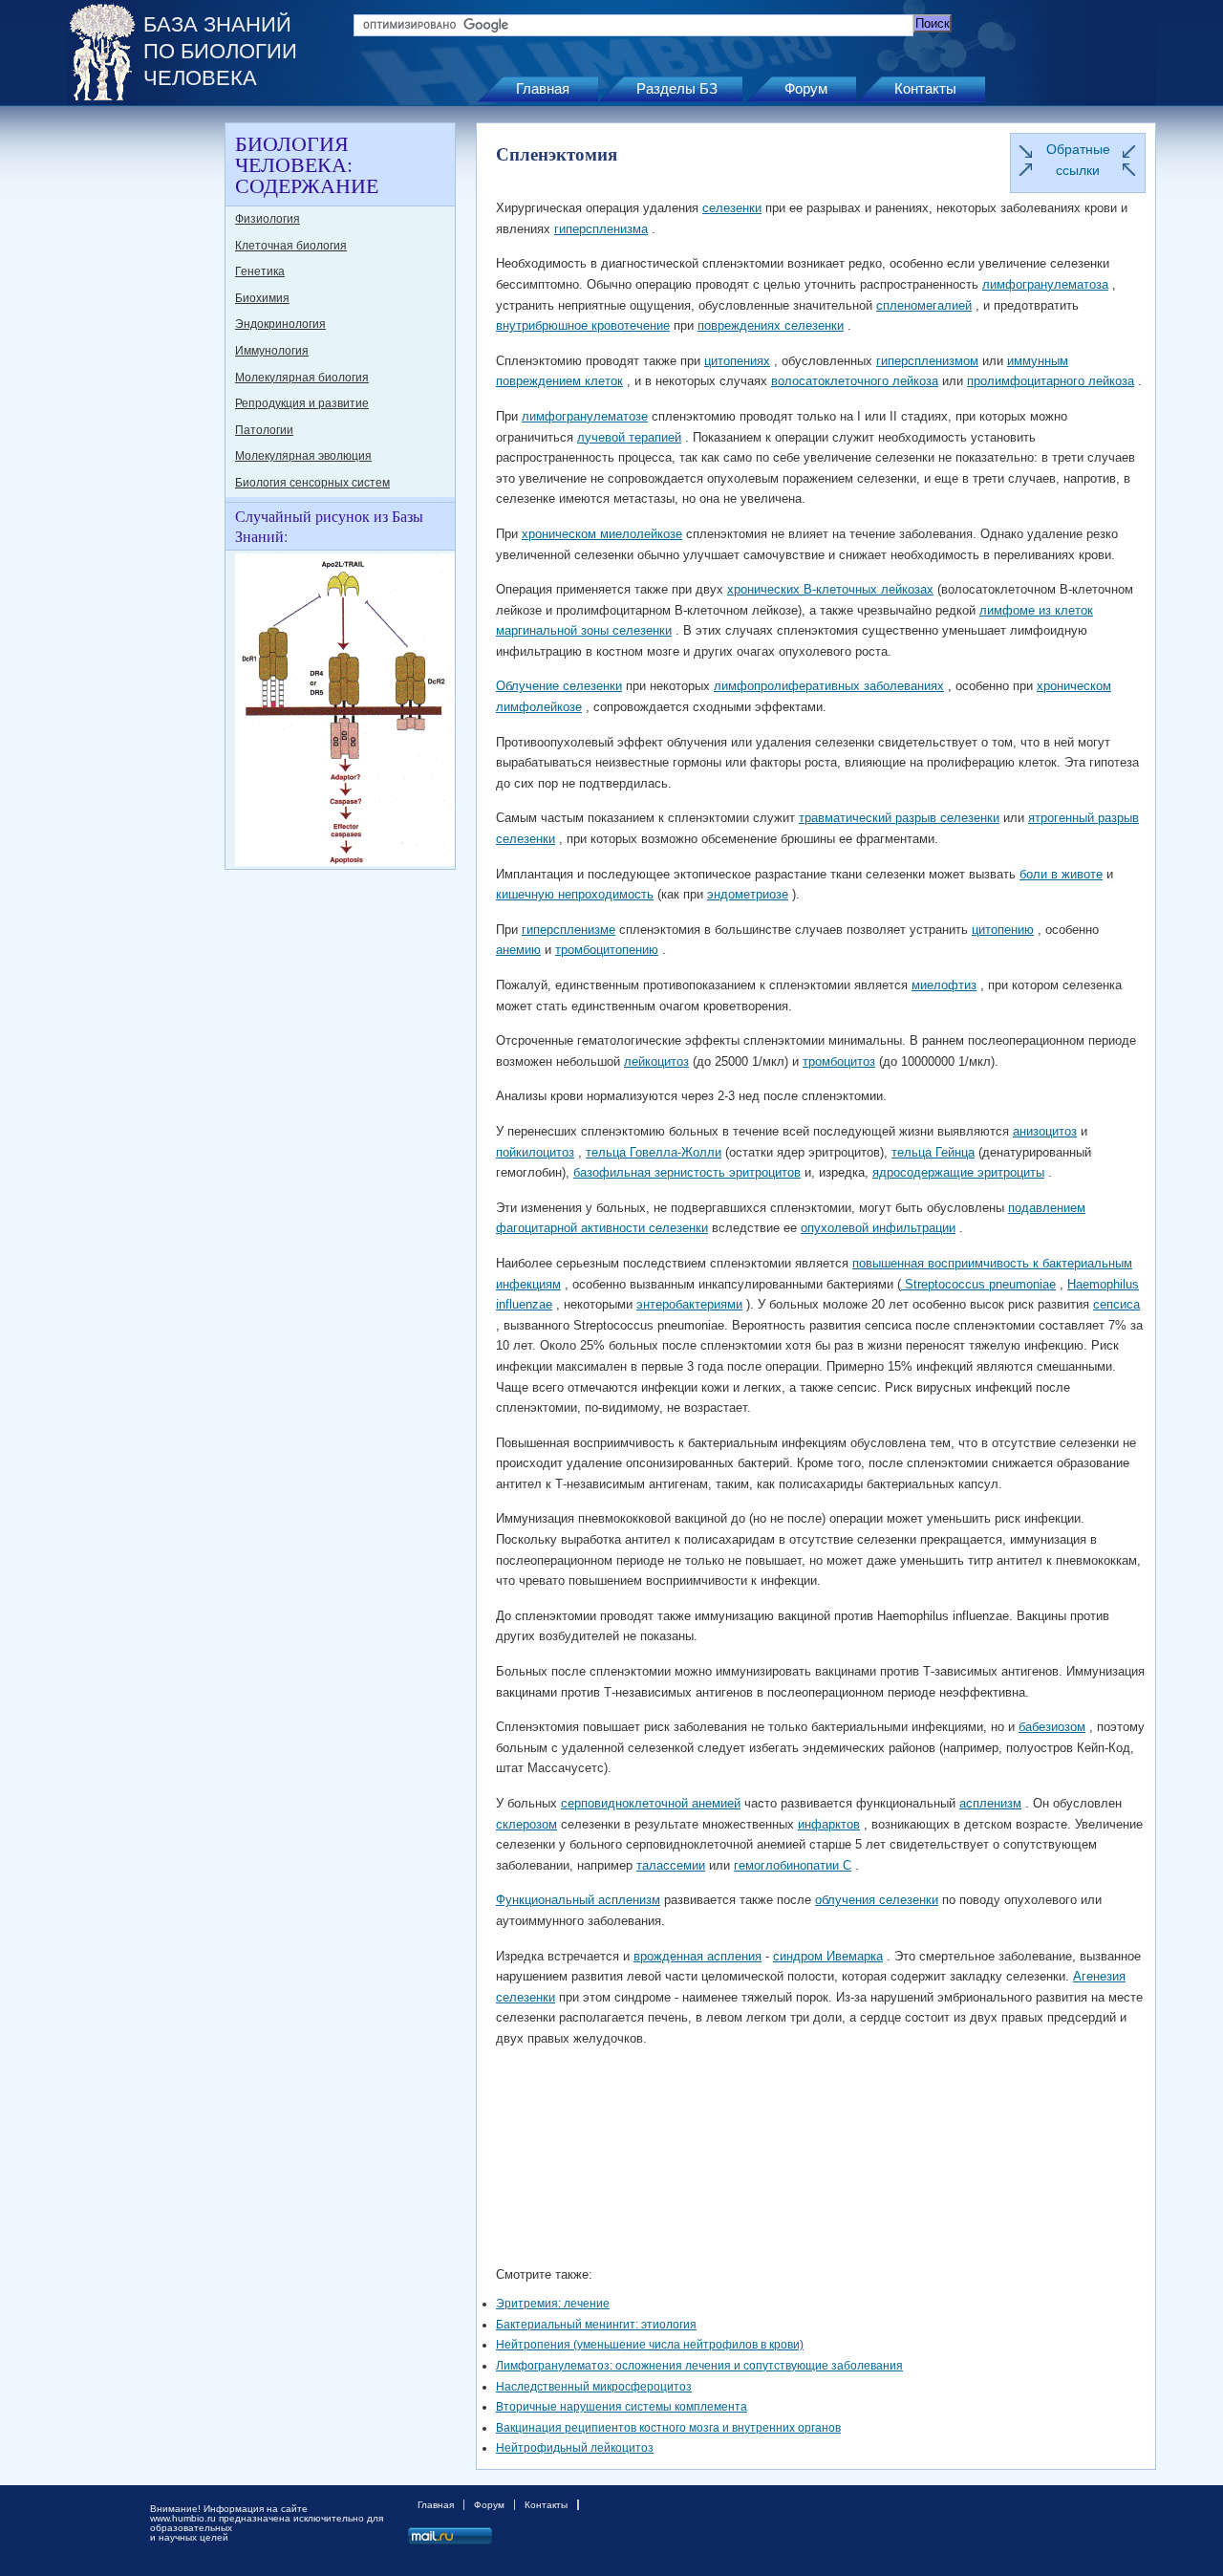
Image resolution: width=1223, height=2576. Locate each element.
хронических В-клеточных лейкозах (830, 589)
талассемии (671, 1865)
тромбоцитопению (607, 950)
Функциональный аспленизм (578, 1900)
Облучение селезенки (559, 686)
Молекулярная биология (302, 378)
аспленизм (990, 1803)
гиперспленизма (601, 229)
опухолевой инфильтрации (878, 1228)
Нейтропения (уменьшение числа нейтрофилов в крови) (650, 2345)
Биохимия (262, 298)
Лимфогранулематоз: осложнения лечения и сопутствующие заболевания (699, 2366)
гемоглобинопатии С (793, 1865)
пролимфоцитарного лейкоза (1051, 381)
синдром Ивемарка (828, 1956)
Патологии (264, 430)
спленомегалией (924, 305)
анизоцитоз (1045, 1131)
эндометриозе (748, 894)
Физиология (268, 219)
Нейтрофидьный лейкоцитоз (575, 2448)
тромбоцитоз (839, 1061)
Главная (543, 88)
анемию (518, 950)
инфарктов (829, 1824)
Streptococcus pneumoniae (978, 1284)
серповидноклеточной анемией (651, 1803)
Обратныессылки (1078, 160)
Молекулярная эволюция (303, 456)
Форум (806, 88)
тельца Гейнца (933, 1152)
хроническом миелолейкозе (602, 534)
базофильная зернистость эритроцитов (687, 1172)
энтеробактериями (689, 1304)
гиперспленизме (569, 930)
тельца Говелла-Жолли (654, 1152)
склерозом (526, 1824)
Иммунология (272, 351)
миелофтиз (944, 985)
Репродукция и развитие (302, 403)
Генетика (260, 271)
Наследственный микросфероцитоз (594, 2387)
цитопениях (737, 361)
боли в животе (1061, 874)
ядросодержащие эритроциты (958, 1172)
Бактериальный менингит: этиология (596, 2325)
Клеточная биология (291, 246)
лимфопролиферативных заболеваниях (829, 686)
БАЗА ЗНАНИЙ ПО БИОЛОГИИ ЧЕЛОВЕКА (220, 51)
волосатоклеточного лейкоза (855, 381)
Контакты (925, 88)
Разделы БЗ (677, 88)
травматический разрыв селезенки (899, 818)
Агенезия (1099, 1976)
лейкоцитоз (656, 1061)
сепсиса (1116, 1304)
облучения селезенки (877, 1900)
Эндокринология (280, 324)
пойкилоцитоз (535, 1152)
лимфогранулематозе (585, 416)
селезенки (732, 208)
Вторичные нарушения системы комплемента (622, 2407)
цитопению (1003, 930)
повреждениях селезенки (771, 325)
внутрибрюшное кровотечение (583, 325)
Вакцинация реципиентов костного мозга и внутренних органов (668, 2428)
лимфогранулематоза (1045, 284)
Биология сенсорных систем (312, 483)
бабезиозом (1052, 1727)
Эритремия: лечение (553, 2304)
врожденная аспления (697, 1956)
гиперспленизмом (927, 361)
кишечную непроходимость (575, 894)
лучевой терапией (629, 437)
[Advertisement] (143, 409)
